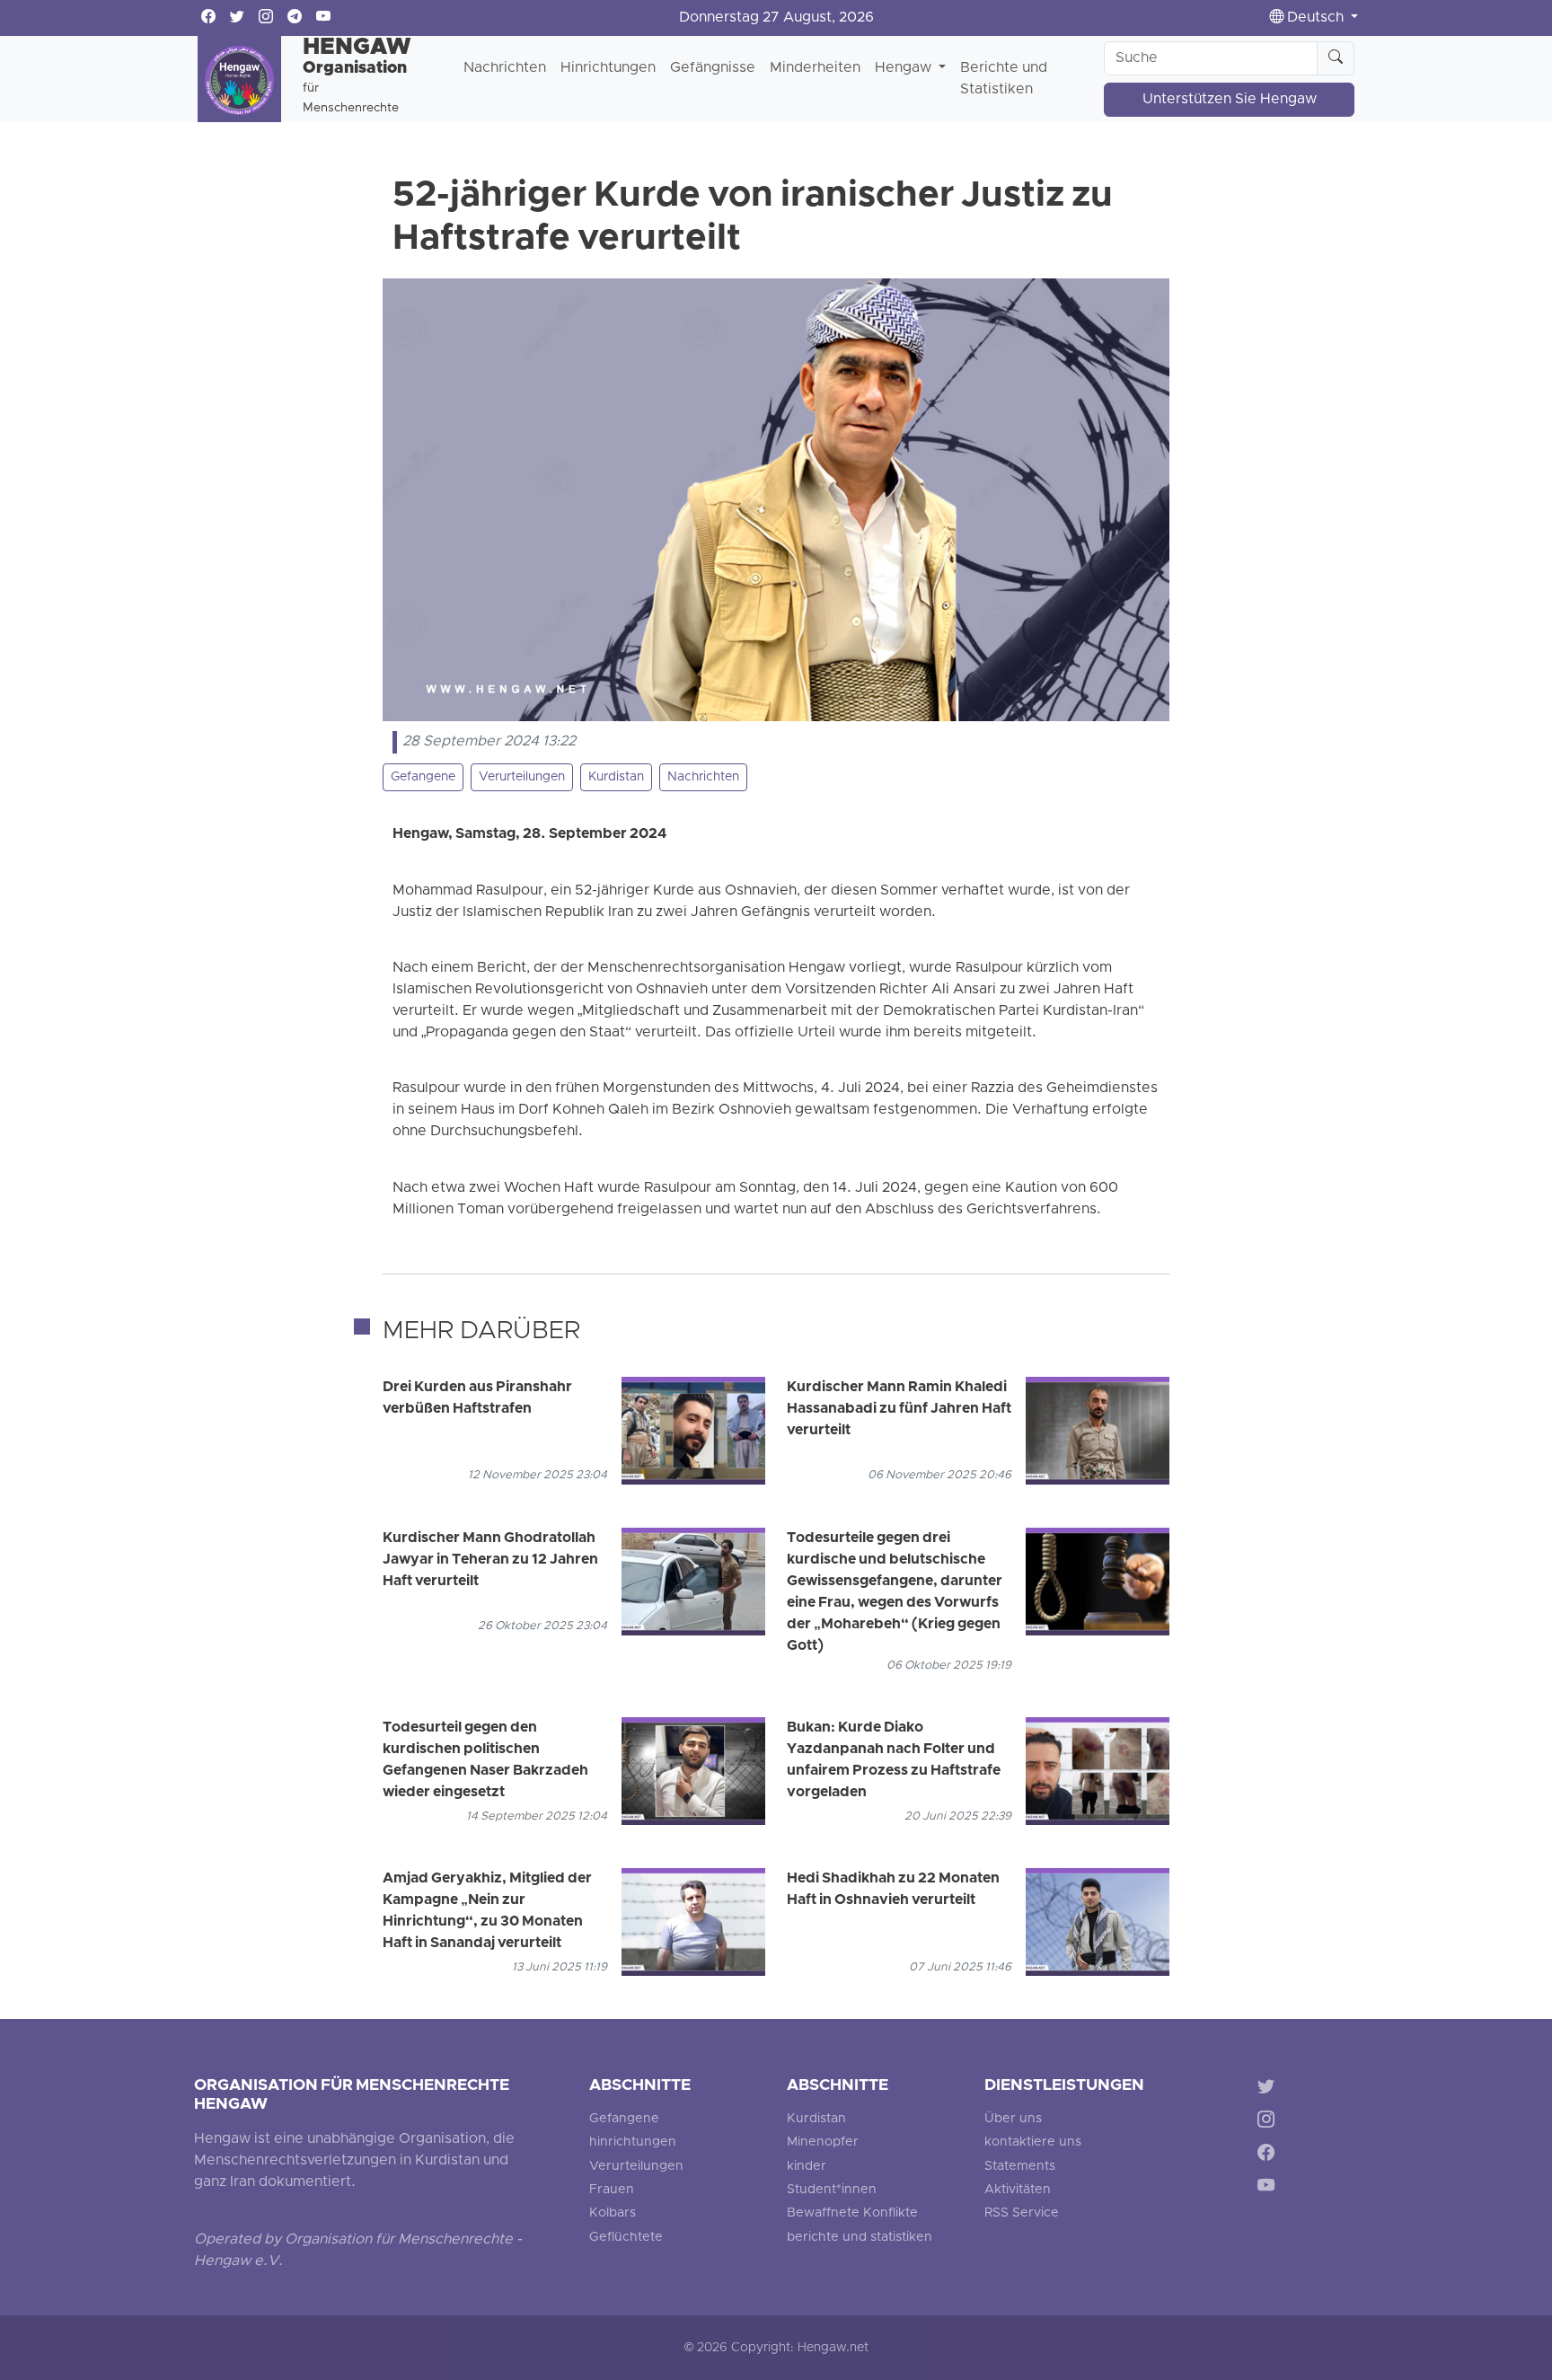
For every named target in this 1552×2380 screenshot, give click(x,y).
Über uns (1013, 2119)
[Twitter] (1270, 2089)
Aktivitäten (1018, 2190)
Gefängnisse (713, 68)
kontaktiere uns (1033, 2142)
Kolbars (613, 2213)
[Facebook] (1270, 2155)
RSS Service (1022, 2213)
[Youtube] (1270, 2188)
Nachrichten (505, 68)
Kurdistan (616, 777)
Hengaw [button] (905, 68)
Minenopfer (823, 2142)
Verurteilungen (522, 777)
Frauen (612, 2190)
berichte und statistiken (860, 2238)
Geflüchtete (626, 2238)
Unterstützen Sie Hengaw (1230, 100)
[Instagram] (1270, 2123)
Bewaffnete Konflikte (852, 2213)
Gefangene (423, 777)
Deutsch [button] (1315, 18)
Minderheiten (815, 68)
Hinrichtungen (608, 68)
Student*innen (832, 2190)
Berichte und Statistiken (1004, 79)
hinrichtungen (633, 2142)
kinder (807, 2167)
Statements (1020, 2167)
